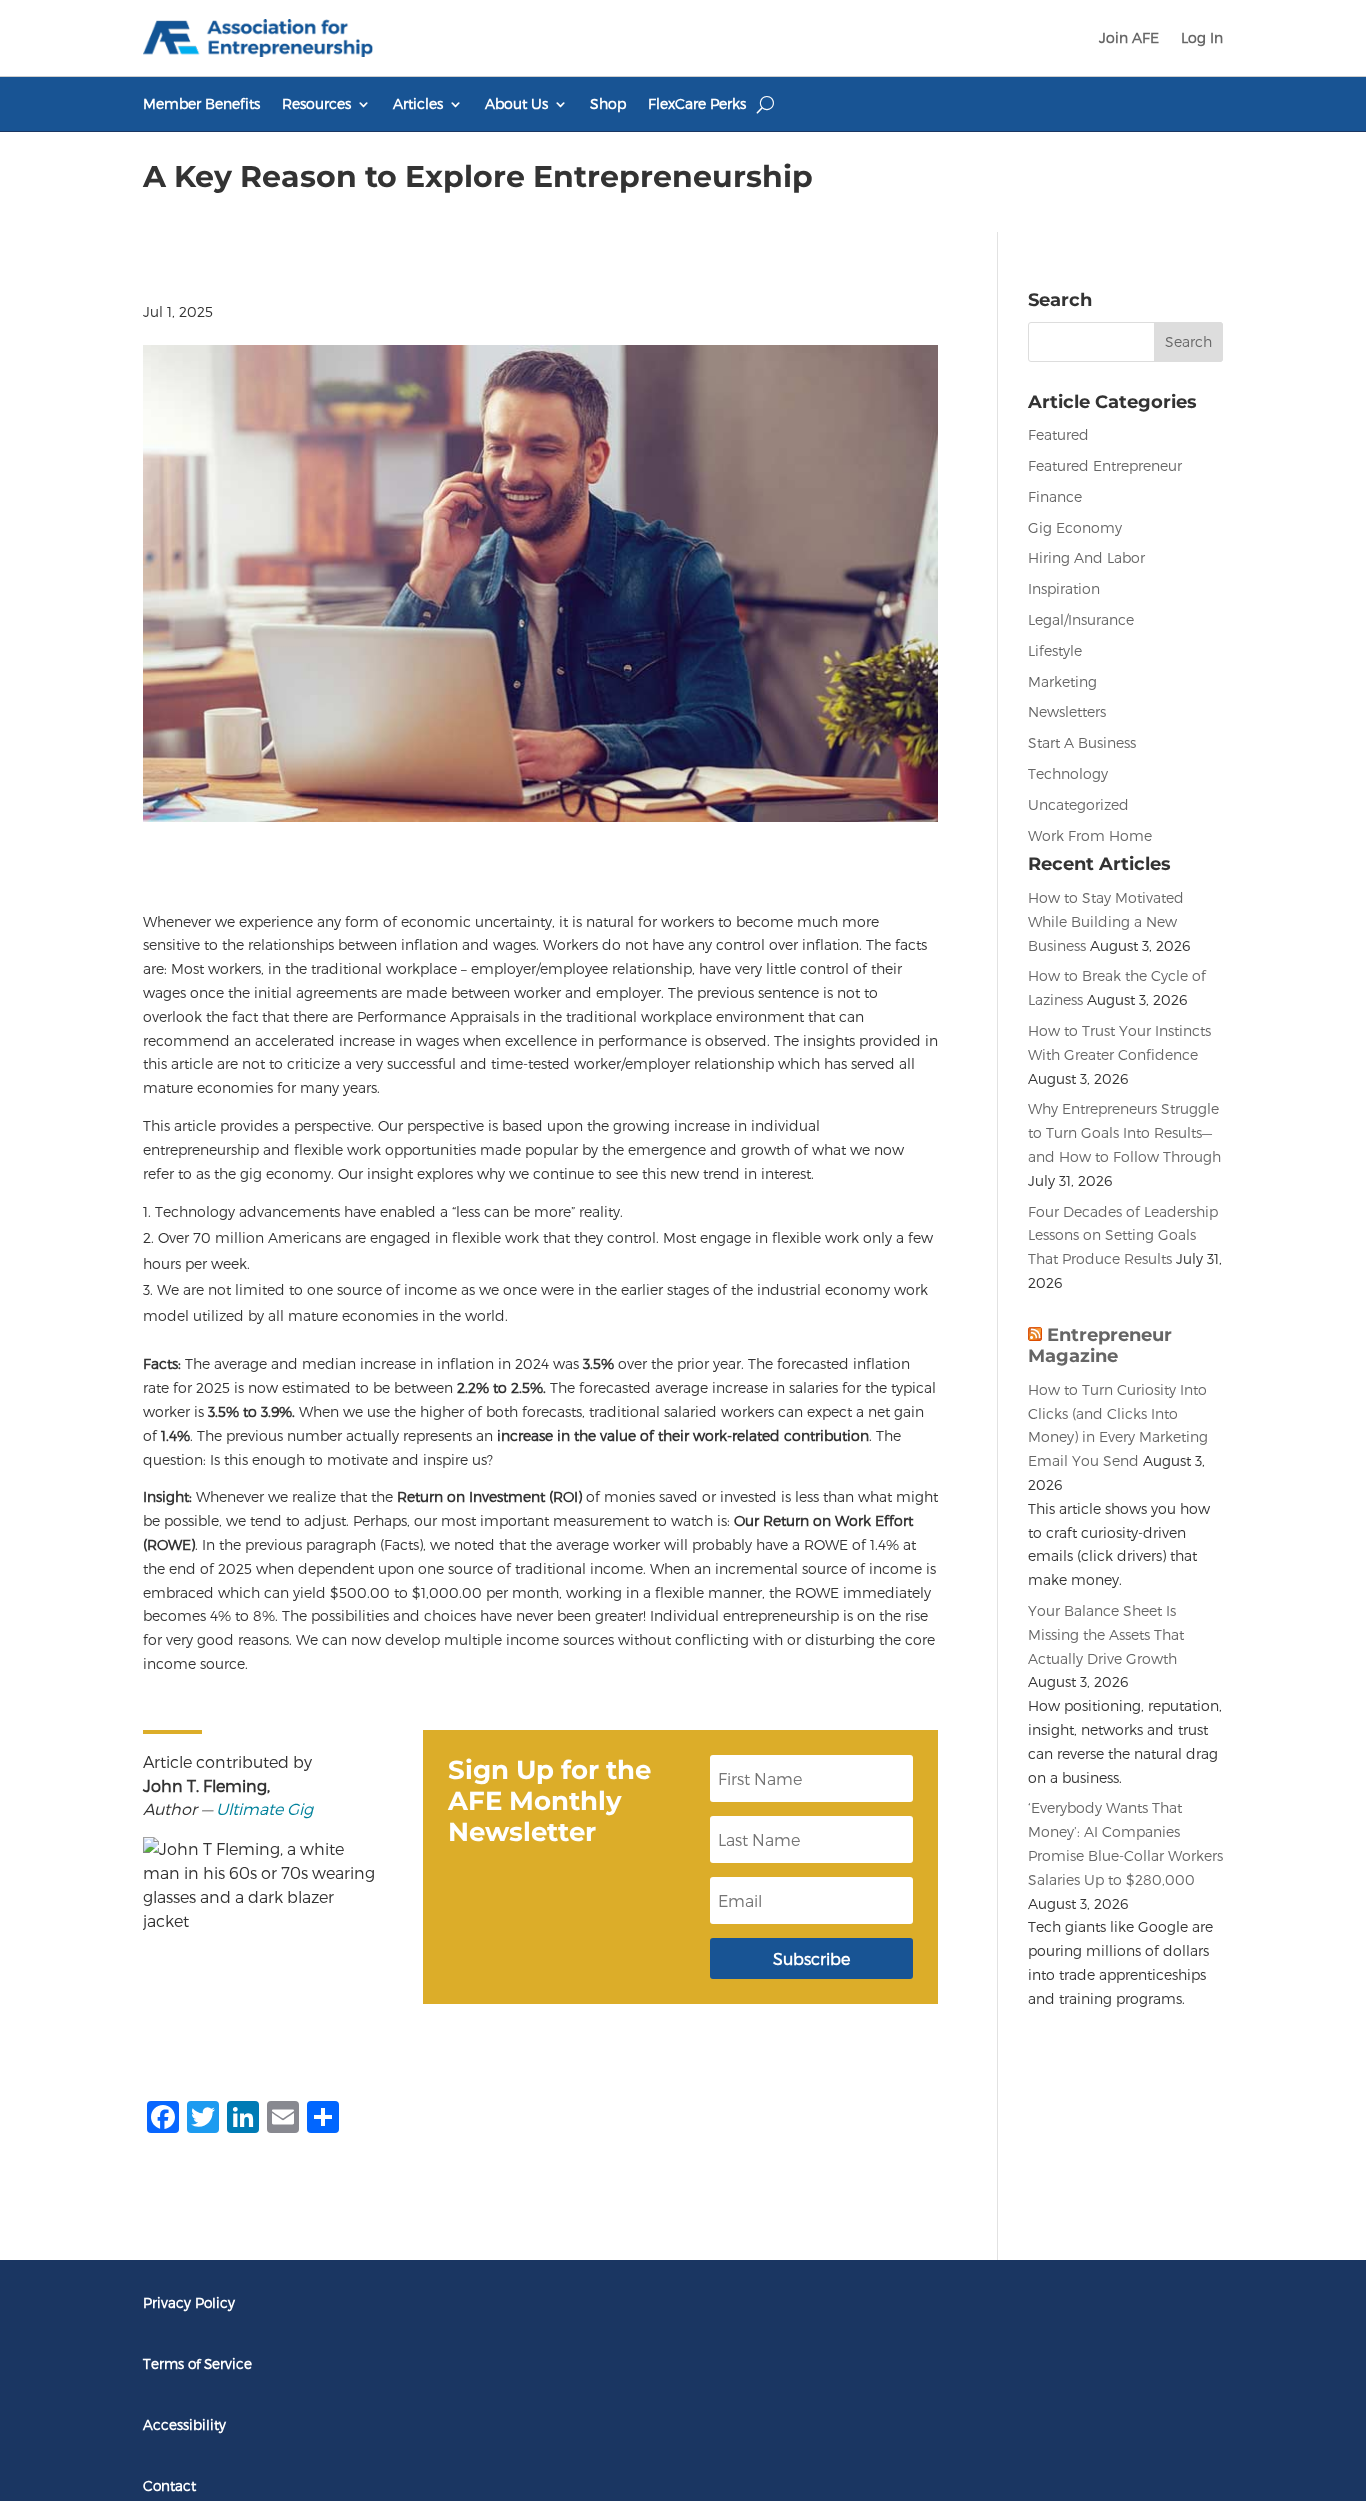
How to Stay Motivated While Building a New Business (1106, 921)
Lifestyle (1055, 650)
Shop (608, 104)
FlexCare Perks (697, 104)
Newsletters (1067, 711)
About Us (516, 104)
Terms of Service (197, 2363)
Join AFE (1129, 37)
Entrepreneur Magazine (1100, 1346)
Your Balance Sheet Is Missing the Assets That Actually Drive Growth (1106, 1634)
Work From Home (1090, 835)
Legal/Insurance (1081, 619)
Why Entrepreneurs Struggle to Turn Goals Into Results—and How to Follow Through (1124, 1132)
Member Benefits (201, 104)
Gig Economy (1075, 527)
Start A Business (1082, 742)
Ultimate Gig (264, 1808)
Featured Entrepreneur (1105, 465)
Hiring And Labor (1086, 557)
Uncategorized (1078, 804)
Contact (169, 2485)
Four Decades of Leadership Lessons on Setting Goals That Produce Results (1123, 1235)
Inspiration (1064, 588)
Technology (1068, 773)
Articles (418, 104)
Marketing (1062, 681)
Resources (316, 104)
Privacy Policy (189, 2302)
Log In (1202, 37)
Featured (1058, 434)
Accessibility (184, 2424)
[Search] (765, 104)
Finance (1055, 496)
